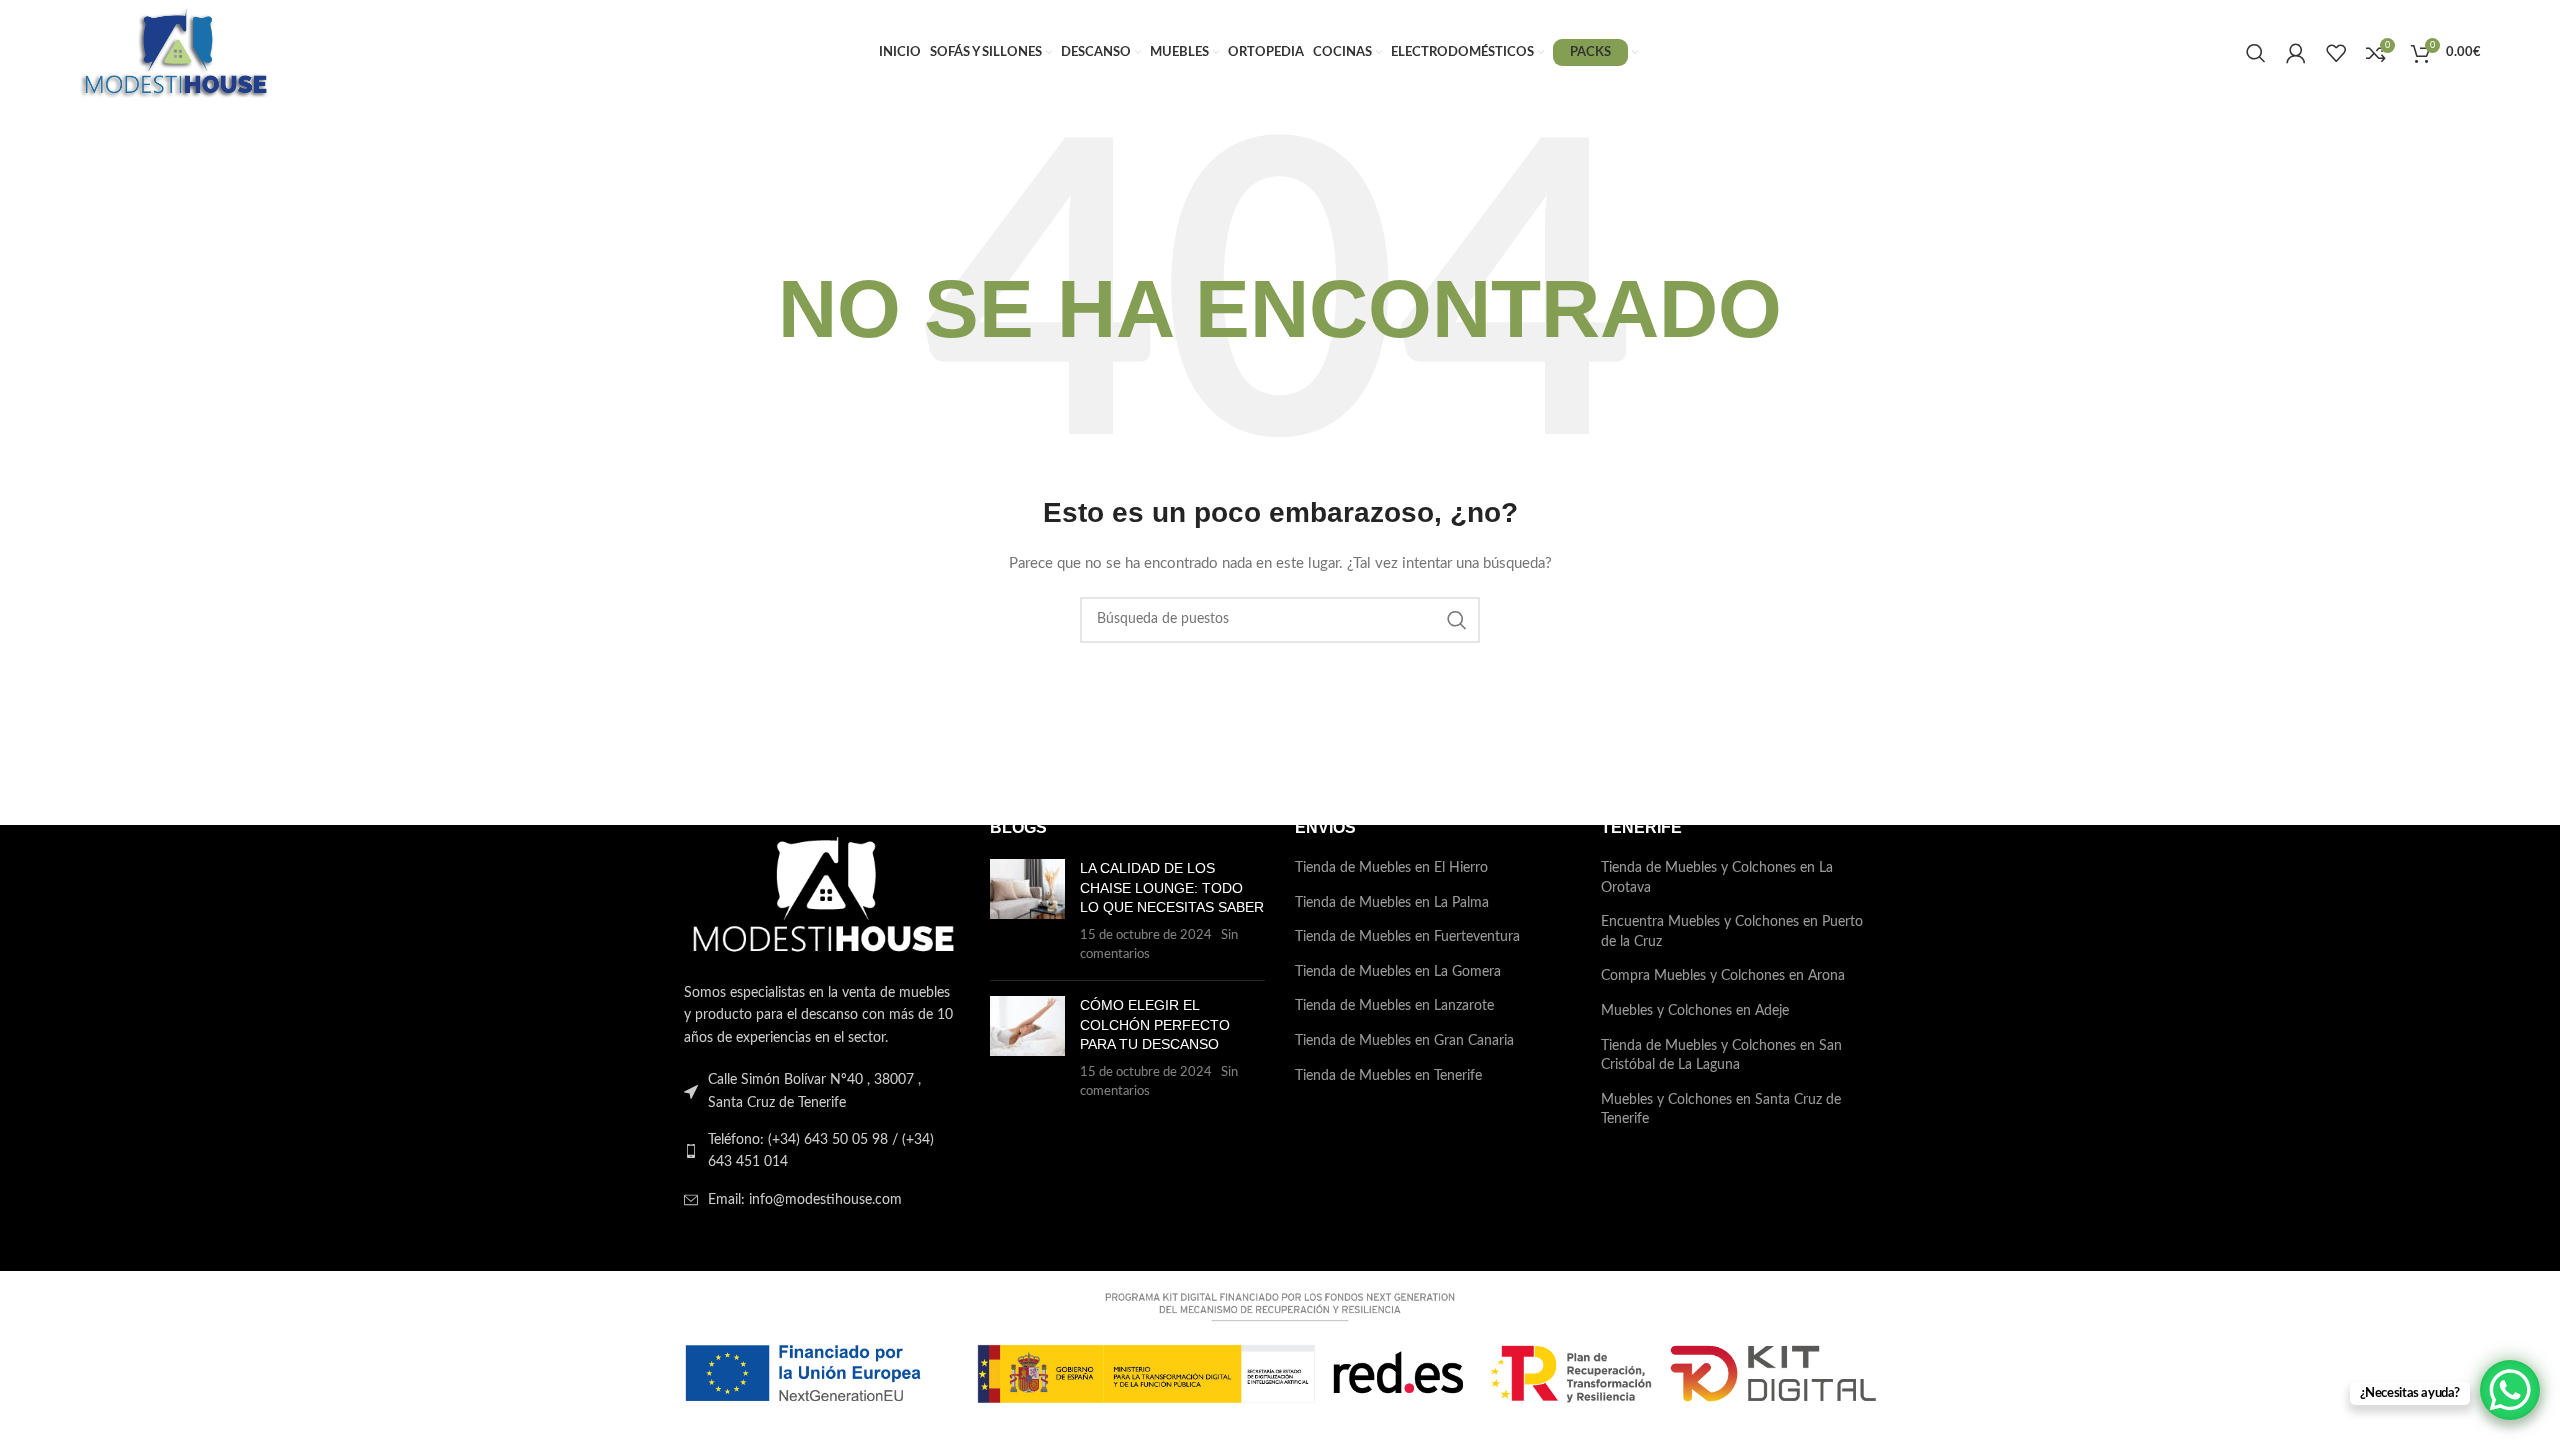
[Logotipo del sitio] (175, 52)
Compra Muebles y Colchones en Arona (1723, 976)
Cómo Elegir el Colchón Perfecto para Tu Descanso (1155, 1024)
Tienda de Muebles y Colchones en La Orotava (1717, 878)
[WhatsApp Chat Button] (2510, 1390)
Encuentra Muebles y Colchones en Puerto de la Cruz (1732, 932)
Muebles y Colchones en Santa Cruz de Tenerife (1721, 1110)
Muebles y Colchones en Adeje (1695, 1011)
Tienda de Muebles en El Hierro (1391, 868)
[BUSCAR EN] (1457, 620)
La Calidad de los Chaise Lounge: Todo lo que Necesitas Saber (1172, 887)
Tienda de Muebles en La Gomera (1398, 972)
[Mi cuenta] (2296, 53)
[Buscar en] (2256, 53)
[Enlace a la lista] (822, 1151)
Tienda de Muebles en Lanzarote (1394, 1006)
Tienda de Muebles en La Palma (1392, 903)
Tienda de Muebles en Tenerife (1388, 1076)
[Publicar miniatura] (1027, 912)
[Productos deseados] (2336, 53)
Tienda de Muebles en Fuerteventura (1407, 937)
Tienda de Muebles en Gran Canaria (1404, 1041)
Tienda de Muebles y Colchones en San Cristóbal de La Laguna (1721, 1056)
